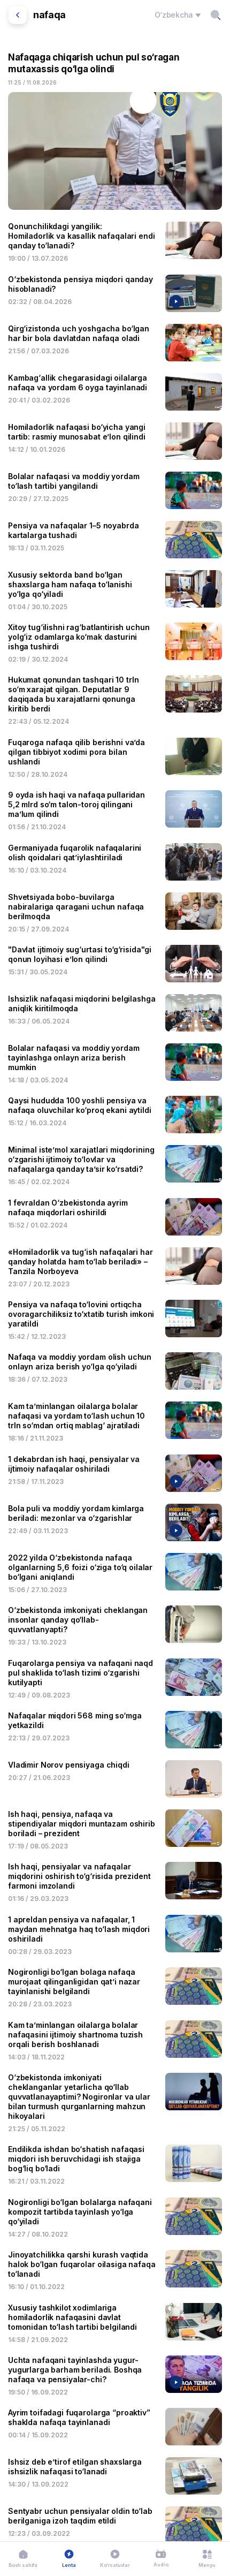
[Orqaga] (18, 15)
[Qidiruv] (216, 15)
